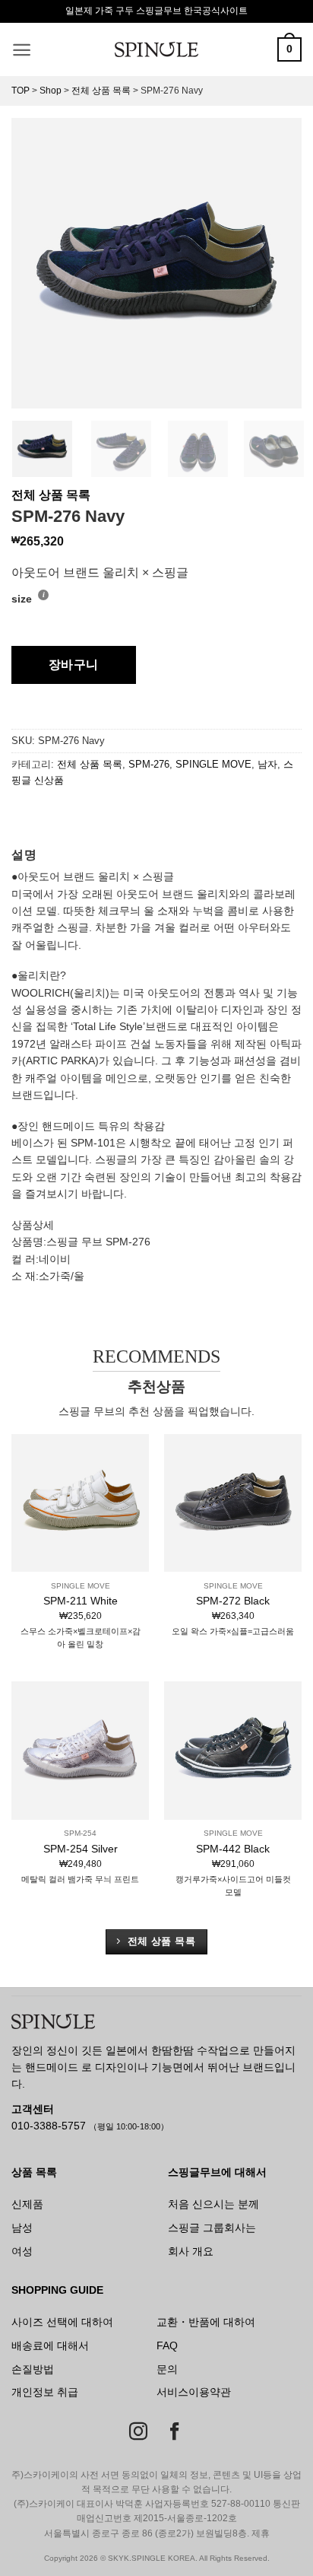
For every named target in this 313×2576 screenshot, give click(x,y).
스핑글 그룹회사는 (212, 2228)
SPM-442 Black (233, 1849)
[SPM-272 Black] (233, 1503)
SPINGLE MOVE (213, 764)
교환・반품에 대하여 (206, 2322)
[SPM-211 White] (80, 1503)
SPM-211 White (81, 1601)
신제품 (27, 2204)
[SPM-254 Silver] (80, 1750)
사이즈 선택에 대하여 (62, 2322)
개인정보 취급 (45, 2392)
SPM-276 (149, 764)
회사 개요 (191, 2251)
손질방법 (33, 2369)
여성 (22, 2251)
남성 (22, 2228)
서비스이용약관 (194, 2392)
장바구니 (74, 665)
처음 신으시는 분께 (213, 2204)
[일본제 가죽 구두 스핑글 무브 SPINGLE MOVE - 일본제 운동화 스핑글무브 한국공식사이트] (156, 49)
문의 (167, 2369)
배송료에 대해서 (50, 2345)
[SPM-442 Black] (233, 1750)
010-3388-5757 (50, 2126)
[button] (22, 50)
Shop (51, 91)
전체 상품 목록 (101, 91)
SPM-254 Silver (81, 1849)
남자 (267, 764)
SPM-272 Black (233, 1601)
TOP (21, 91)
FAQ (167, 2345)
